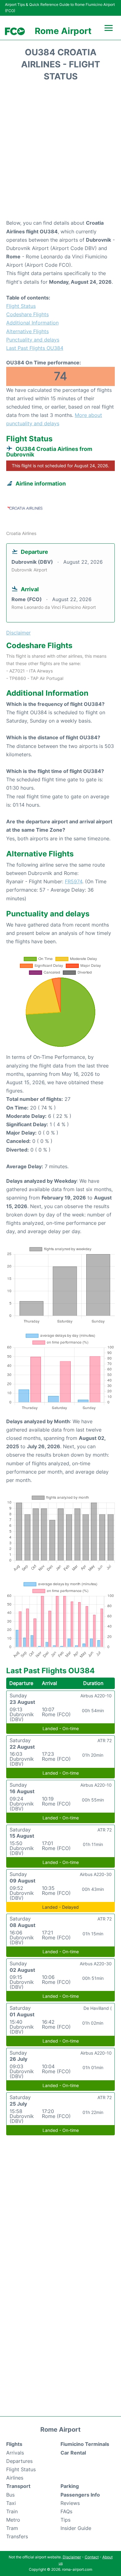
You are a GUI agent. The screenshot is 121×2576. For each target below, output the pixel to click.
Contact (92, 2557)
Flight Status (21, 306)
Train (12, 2511)
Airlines (15, 2478)
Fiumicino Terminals (85, 2444)
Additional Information (32, 323)
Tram (12, 2528)
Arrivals (15, 2453)
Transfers (17, 2536)
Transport (18, 2486)
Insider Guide (76, 2528)
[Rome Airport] (15, 31)
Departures (19, 2461)
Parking (70, 2486)
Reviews (70, 2503)
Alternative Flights (27, 331)
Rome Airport (63, 31)
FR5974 (74, 881)
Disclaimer (72, 2557)
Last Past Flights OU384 (35, 348)
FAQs (66, 2511)
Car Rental (73, 2453)
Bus (10, 2495)
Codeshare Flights (27, 314)
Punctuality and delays (33, 340)
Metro (13, 2520)
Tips (65, 2520)
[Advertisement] (60, 152)
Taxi (11, 2503)
